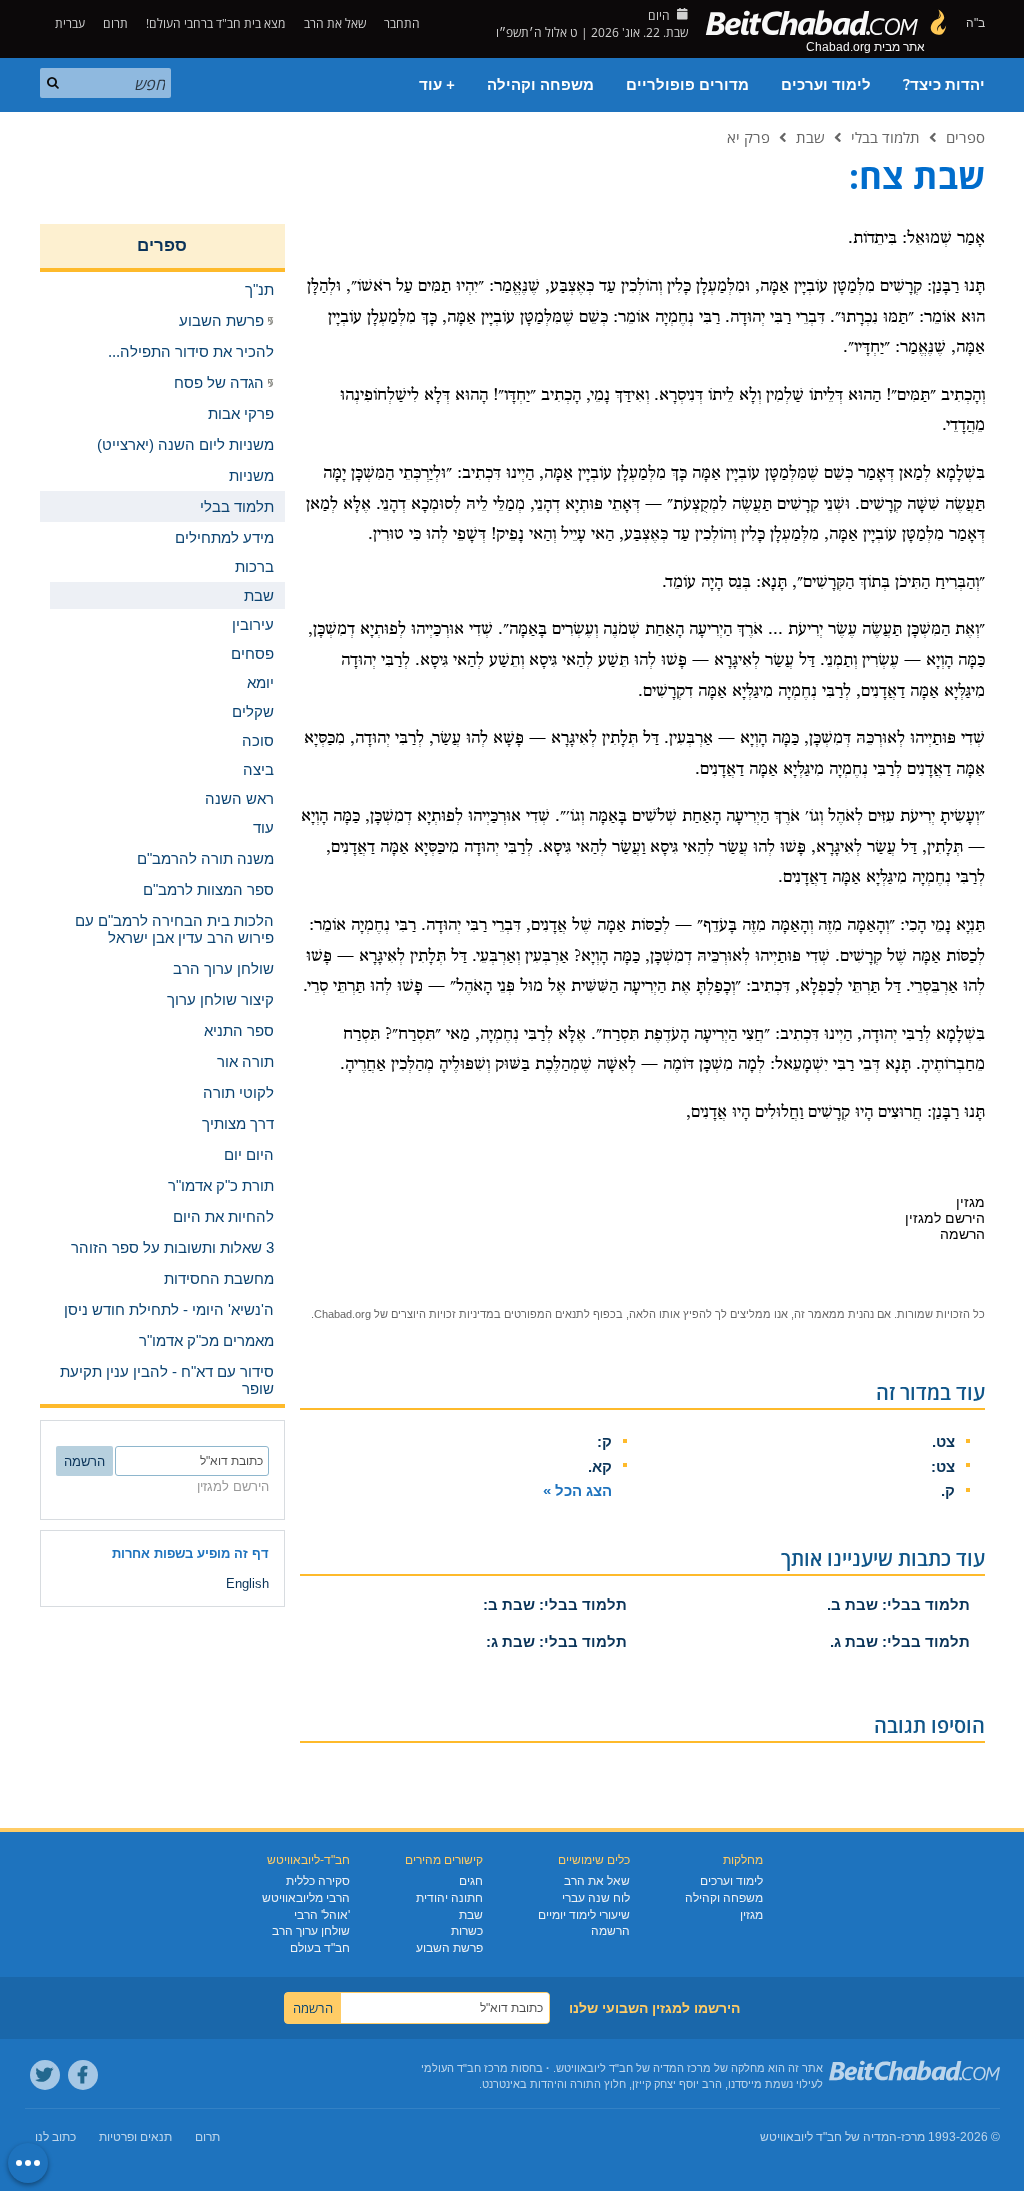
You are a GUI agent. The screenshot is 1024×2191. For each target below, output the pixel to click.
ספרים (965, 137)
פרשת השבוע (449, 1948)
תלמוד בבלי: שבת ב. (898, 1604)
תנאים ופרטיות (135, 2137)
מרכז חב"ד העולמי (464, 2068)
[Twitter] (45, 2075)
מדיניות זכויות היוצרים (442, 1314)
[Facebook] (83, 2075)
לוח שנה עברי (596, 1898)
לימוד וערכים (826, 85)
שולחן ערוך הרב (311, 1931)
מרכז (913, 2137)
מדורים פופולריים (687, 85)
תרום (115, 23)
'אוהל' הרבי (322, 1915)
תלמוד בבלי (885, 137)
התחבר (403, 23)
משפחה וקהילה (540, 85)
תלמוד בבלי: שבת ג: (556, 1641)
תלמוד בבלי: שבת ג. (900, 1641)
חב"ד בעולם (320, 1948)
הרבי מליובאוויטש (306, 1898)
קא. (600, 1466)
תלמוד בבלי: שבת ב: (555, 1604)
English (247, 1583)
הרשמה (610, 1931)
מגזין (751, 1915)
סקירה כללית (318, 1881)
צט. (943, 1441)
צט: (943, 1466)
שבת (810, 137)
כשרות (467, 1931)
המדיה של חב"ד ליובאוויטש (828, 2137)
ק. (948, 1490)
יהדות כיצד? (944, 85)
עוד (263, 827)
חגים (471, 1881)
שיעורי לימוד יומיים (584, 1915)
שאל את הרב (335, 23)
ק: (604, 1441)
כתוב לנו (55, 2137)
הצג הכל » (577, 1490)
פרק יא (748, 137)
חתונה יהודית (449, 1898)
